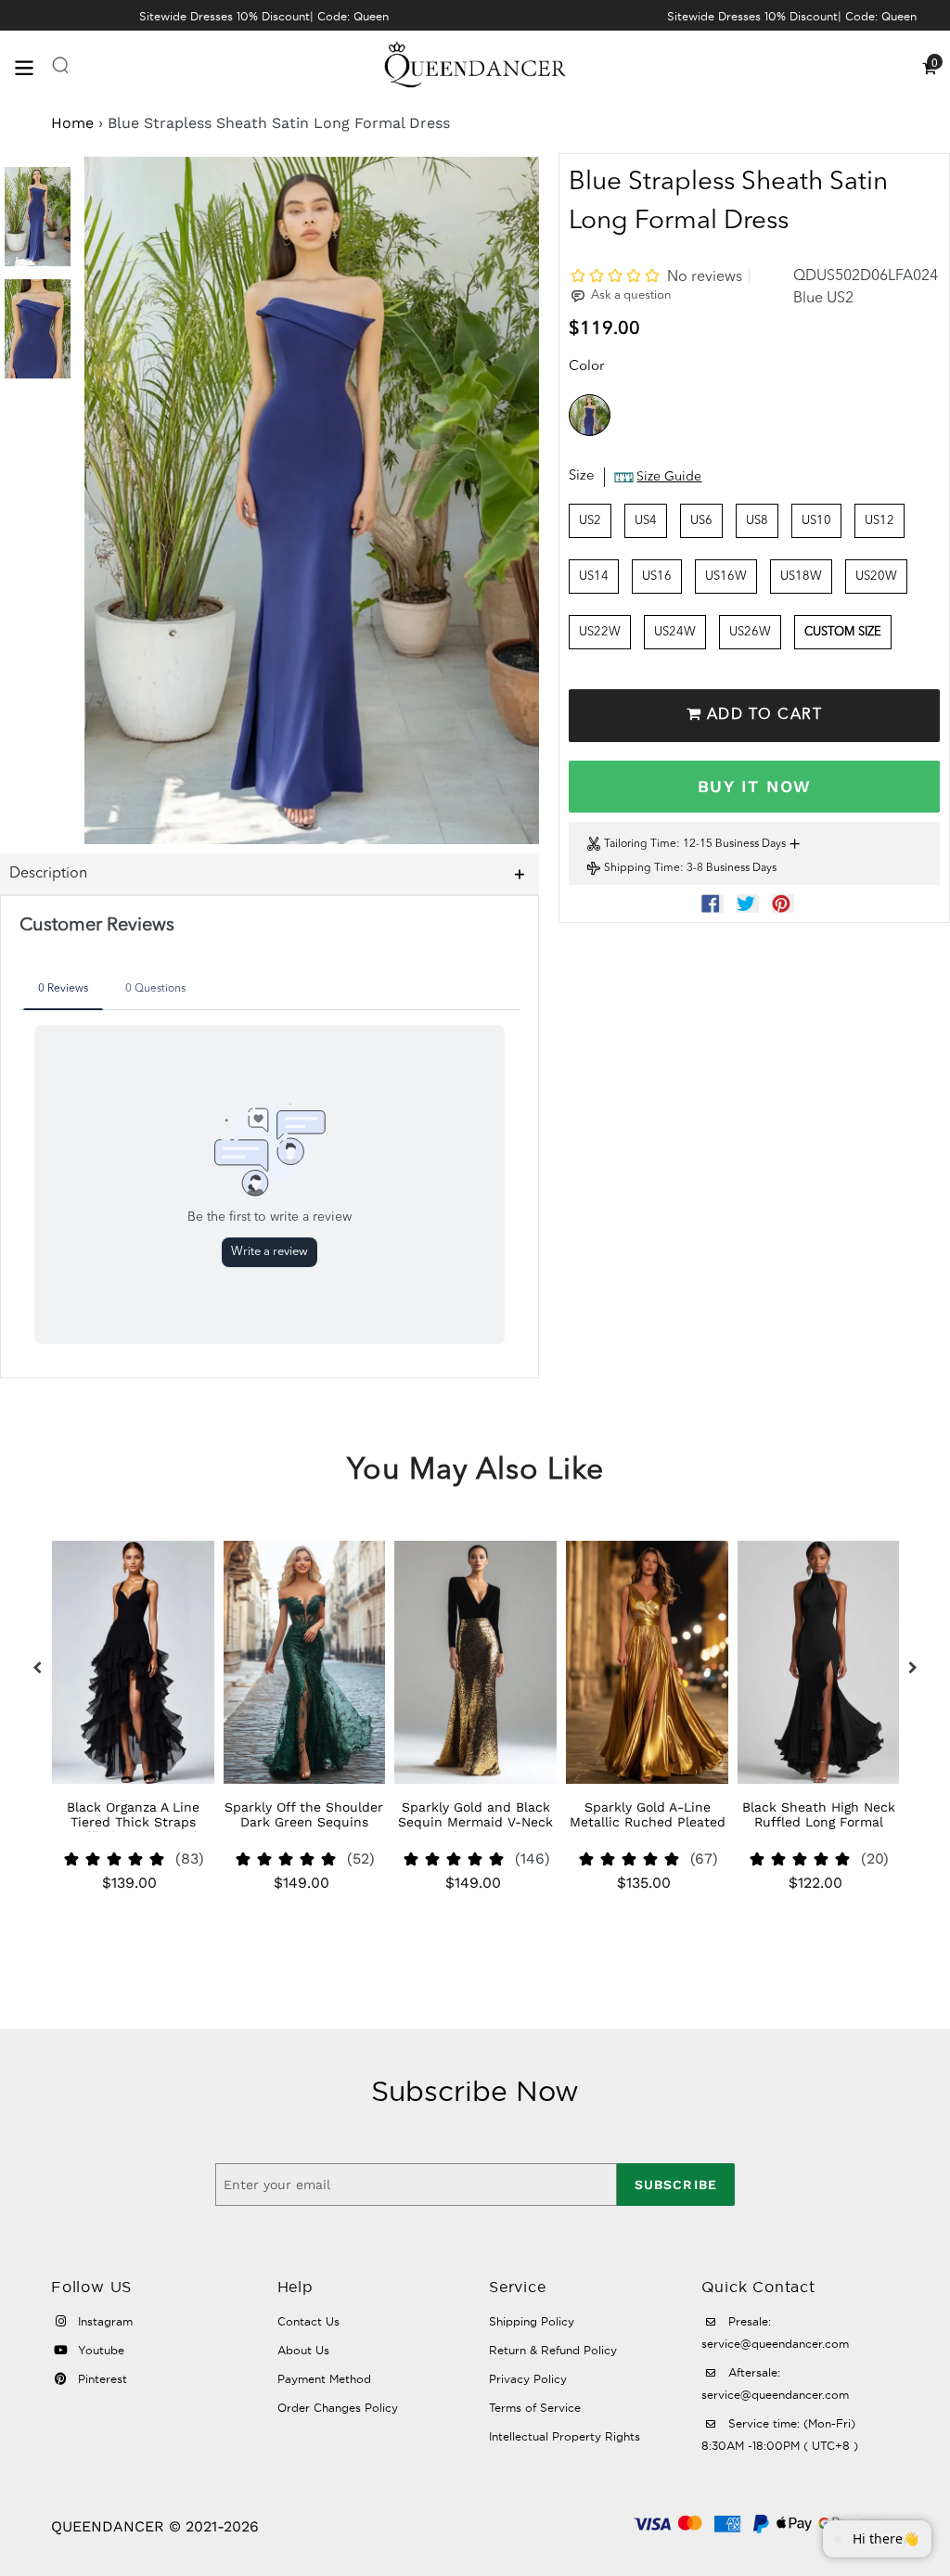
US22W (600, 632)
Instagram (103, 2321)
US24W (675, 632)
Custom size (843, 632)
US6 (701, 521)
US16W (726, 577)
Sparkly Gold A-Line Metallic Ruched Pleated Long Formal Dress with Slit (648, 1829)
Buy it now (754, 786)
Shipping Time (642, 868)
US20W (876, 577)
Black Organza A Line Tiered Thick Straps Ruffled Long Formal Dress (133, 1829)
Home (72, 123)
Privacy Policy (528, 2379)
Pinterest (101, 2379)
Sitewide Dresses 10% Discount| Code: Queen (264, 16)
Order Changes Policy (338, 2408)
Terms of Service (535, 2408)
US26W (750, 632)
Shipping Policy (532, 2321)
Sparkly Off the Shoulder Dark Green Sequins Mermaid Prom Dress (304, 1822)
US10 (816, 521)
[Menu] (32, 66)
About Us (303, 2350)
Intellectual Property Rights (565, 2436)
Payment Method (324, 2379)
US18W (801, 577)
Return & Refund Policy (553, 2350)
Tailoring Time (640, 844)
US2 (590, 521)
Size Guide (669, 477)
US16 (657, 577)
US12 (879, 521)
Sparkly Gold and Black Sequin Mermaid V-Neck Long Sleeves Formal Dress (475, 1829)
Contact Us (308, 2321)
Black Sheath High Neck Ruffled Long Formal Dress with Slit (819, 1822)
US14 (594, 577)
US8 (757, 521)
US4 (646, 521)
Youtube (99, 2350)
